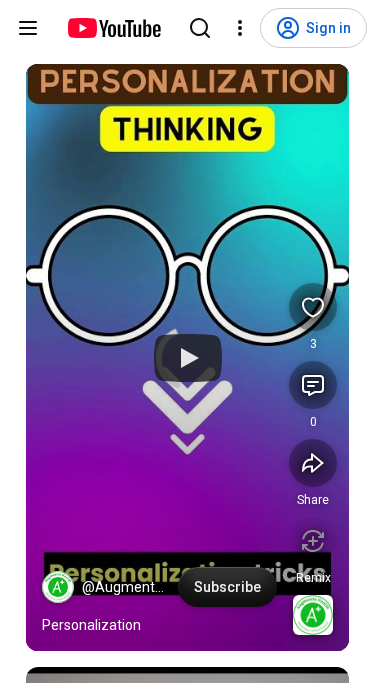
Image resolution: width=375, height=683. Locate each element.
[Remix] (313, 541)
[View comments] (313, 385)
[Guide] (28, 28)
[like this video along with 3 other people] (313, 307)
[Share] (313, 463)
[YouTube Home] (113, 28)
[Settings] (240, 28)
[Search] (200, 28)
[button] (58, 587)
